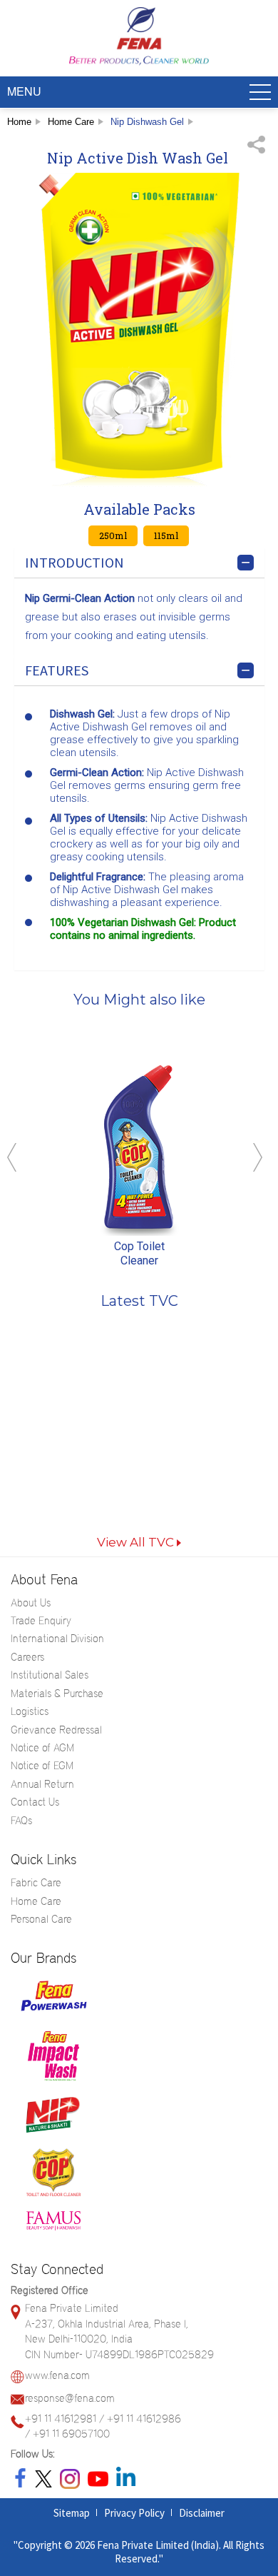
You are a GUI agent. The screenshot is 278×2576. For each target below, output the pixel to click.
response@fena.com (70, 2398)
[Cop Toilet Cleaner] (139, 1149)
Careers (27, 1657)
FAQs (21, 1821)
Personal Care (41, 1919)
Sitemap (72, 2513)
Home (19, 122)
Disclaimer (202, 2513)
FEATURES (57, 670)
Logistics (30, 1711)
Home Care (71, 122)
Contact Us (35, 1802)
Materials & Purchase (57, 1694)
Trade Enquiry (41, 1621)
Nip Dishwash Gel (147, 122)
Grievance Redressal (56, 1730)
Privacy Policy (134, 2513)
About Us (31, 1603)
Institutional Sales (50, 1675)
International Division (57, 1639)
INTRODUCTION (74, 562)
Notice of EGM (42, 1766)
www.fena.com (57, 2375)
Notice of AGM (42, 1748)
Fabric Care (36, 1883)
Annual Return (42, 1784)
